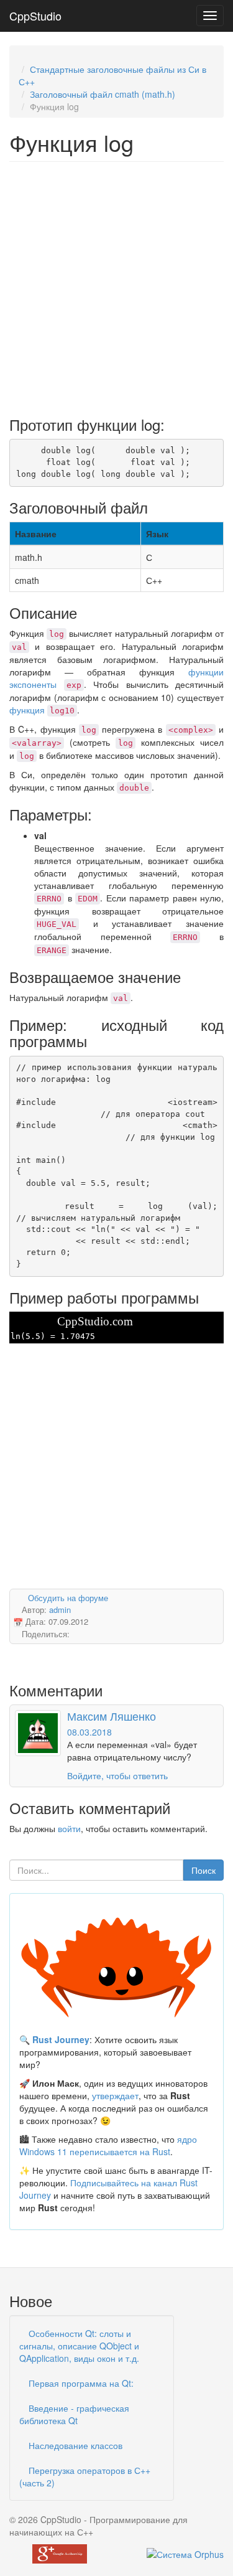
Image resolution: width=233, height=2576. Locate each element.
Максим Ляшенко (112, 1716)
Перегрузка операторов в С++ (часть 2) (85, 2476)
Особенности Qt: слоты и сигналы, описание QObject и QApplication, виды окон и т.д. (79, 2346)
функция (42, 710)
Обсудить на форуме (68, 1598)
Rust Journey (61, 2039)
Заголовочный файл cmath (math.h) (103, 94)
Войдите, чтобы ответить (117, 1775)
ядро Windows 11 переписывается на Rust (108, 2145)
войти (69, 1828)
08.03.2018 (89, 1732)
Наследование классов (74, 2445)
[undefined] (185, 2552)
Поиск (203, 1870)
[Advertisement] (116, 285)
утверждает (115, 2095)
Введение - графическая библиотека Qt (74, 2414)
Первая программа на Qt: (80, 2383)
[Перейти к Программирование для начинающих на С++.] (22, 57)
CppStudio (35, 16)
